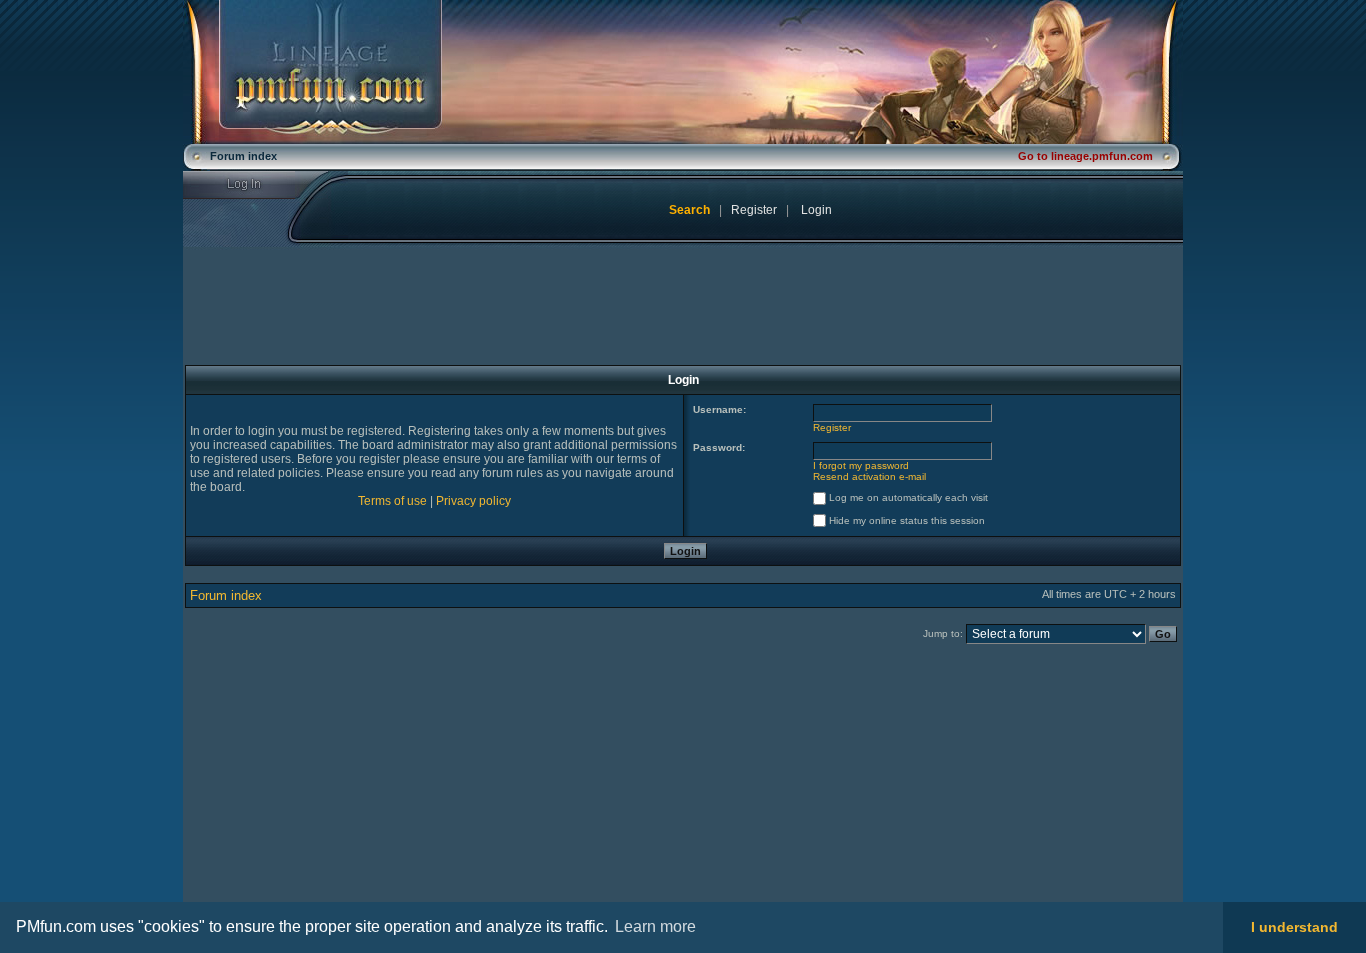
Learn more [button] (655, 926)
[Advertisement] (350, 789)
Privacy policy (473, 501)
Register (754, 210)
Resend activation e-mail (869, 476)
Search (689, 210)
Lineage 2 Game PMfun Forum (683, 72)
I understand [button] (1294, 927)
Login (256, 185)
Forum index (226, 595)
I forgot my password (861, 465)
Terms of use (392, 501)
